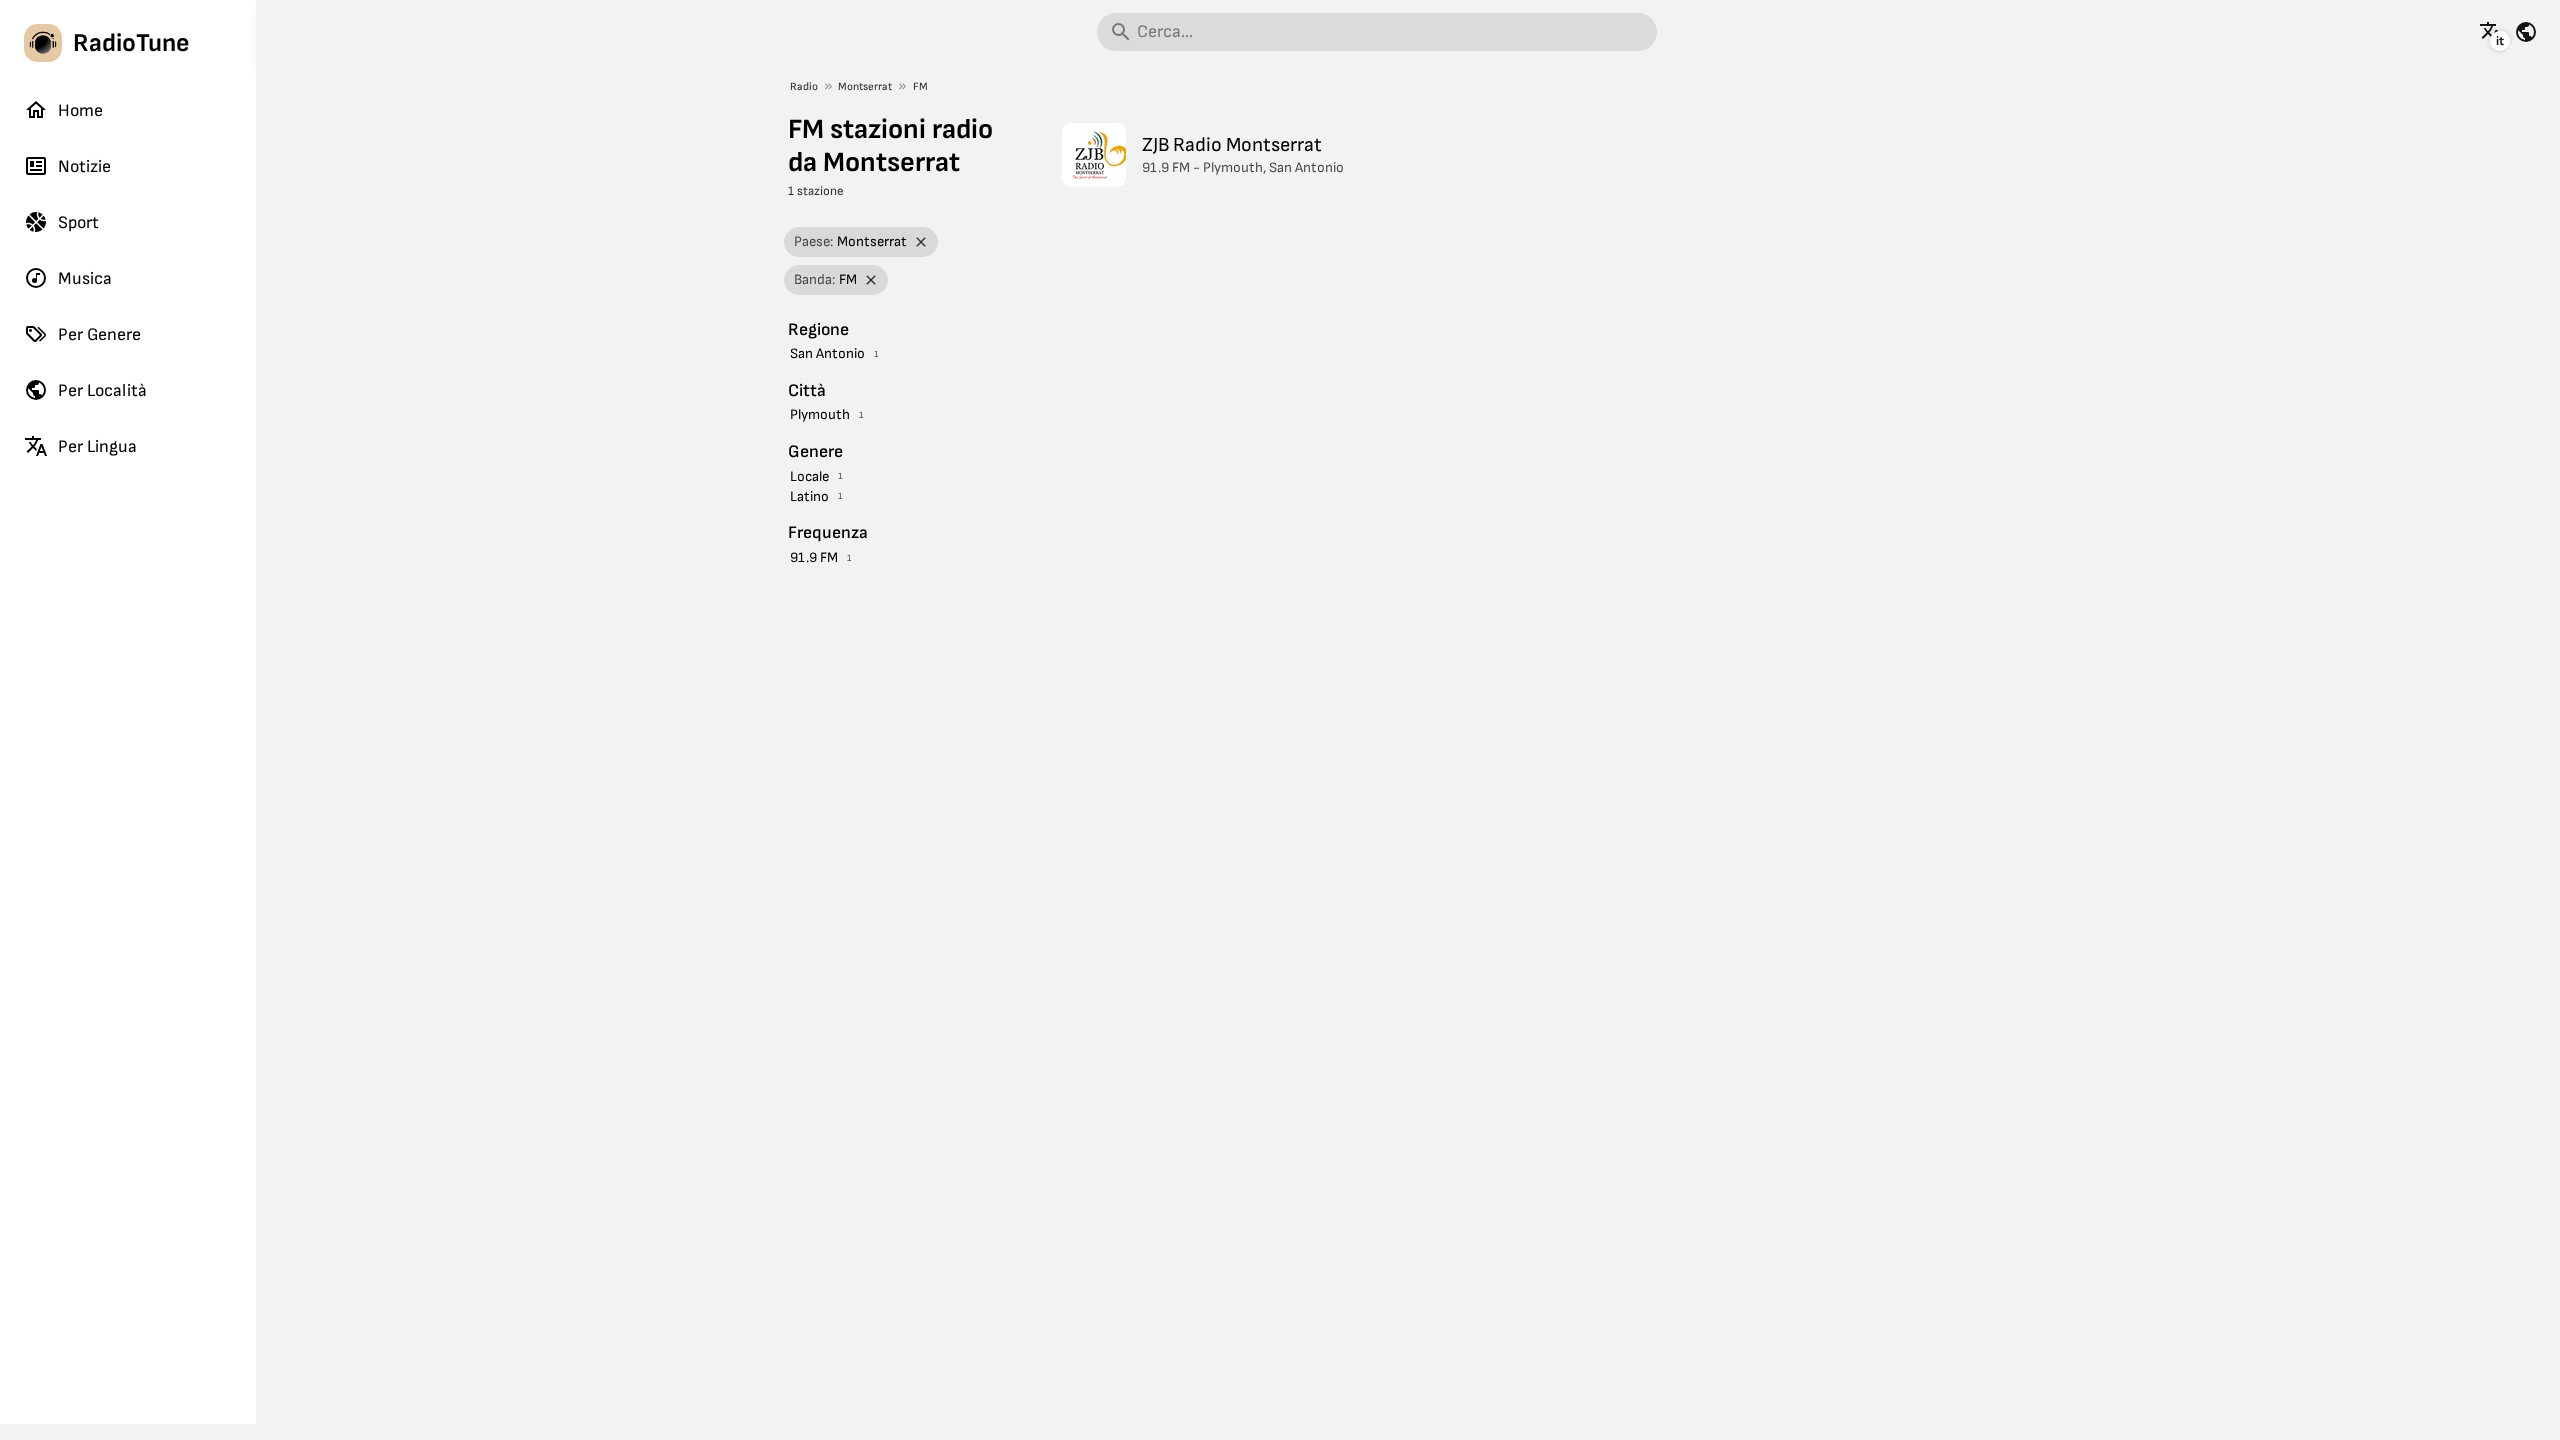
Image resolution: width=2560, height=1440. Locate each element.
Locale (809, 476)
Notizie (84, 166)
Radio (804, 86)
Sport (78, 222)
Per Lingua (97, 446)
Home (80, 110)
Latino (809, 496)
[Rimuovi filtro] (921, 242)
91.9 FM (814, 557)
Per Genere (99, 334)
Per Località (102, 390)
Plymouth (820, 414)
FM (920, 86)
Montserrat (865, 86)
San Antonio (827, 353)
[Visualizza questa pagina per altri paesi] (2526, 32)
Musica (85, 278)
